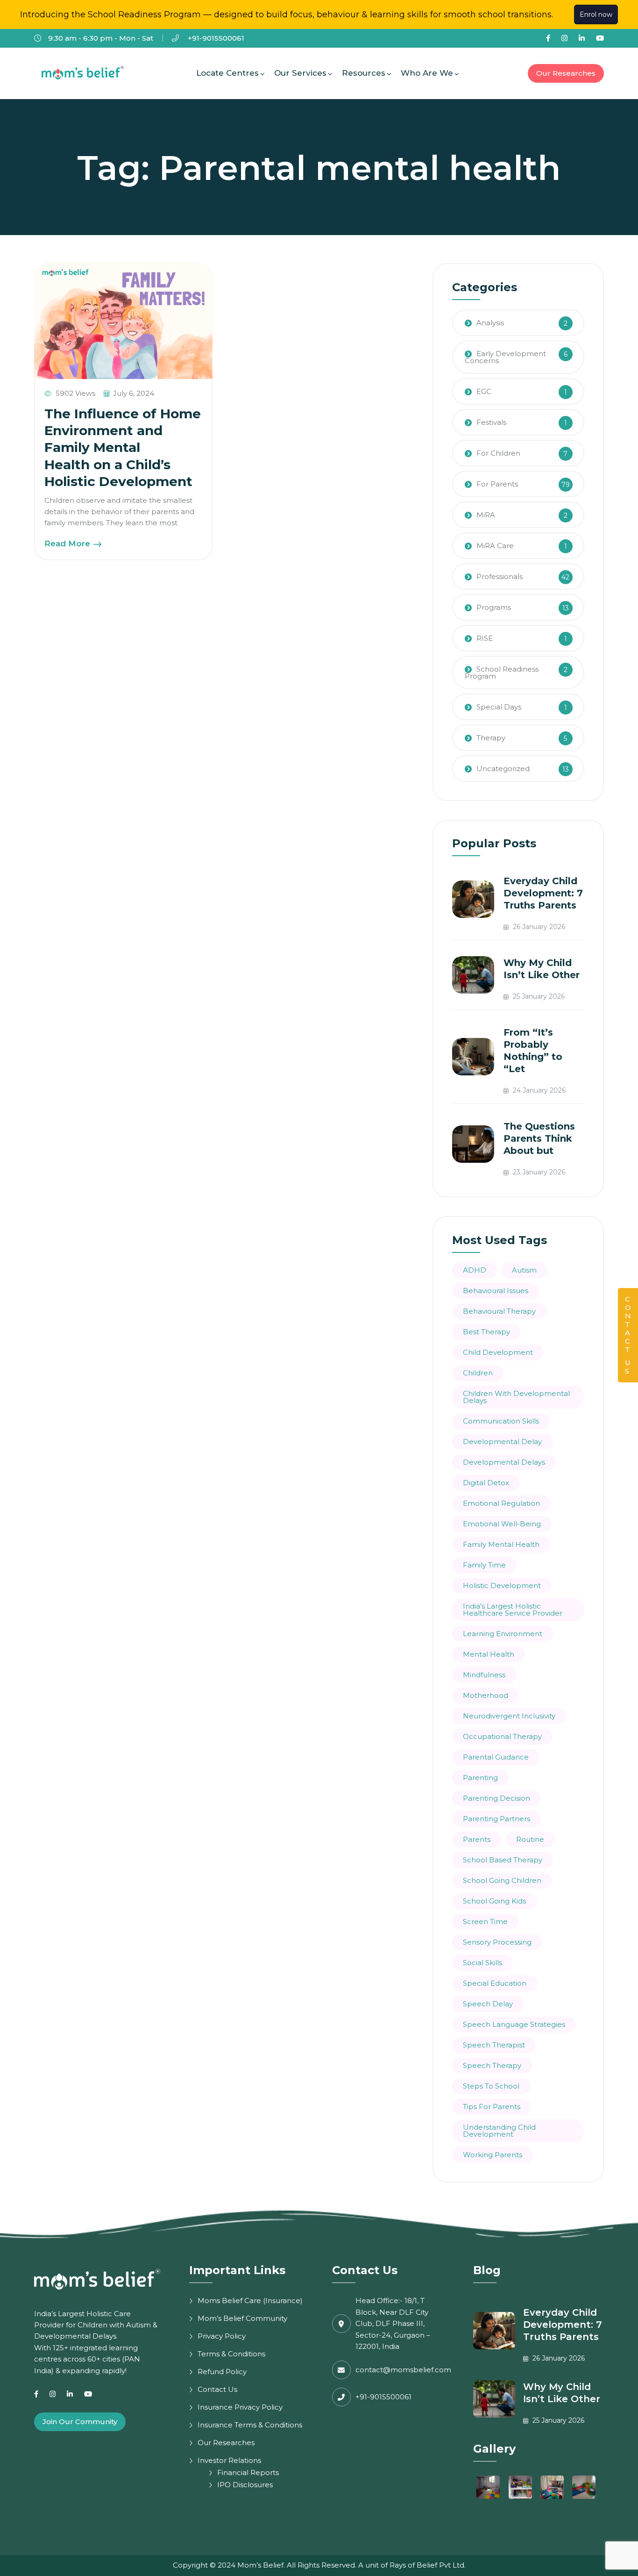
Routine (530, 1839)
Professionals (500, 576)
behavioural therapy (499, 1311)
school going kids (494, 1901)
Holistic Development (502, 1585)
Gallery (494, 2449)
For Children (498, 453)
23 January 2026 (538, 1172)
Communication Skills (501, 1421)
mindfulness (484, 1675)
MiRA (486, 515)
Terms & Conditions (231, 2354)
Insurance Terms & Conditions (250, 2425)
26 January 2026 (538, 927)
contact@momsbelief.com (403, 2370)
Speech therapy (492, 2065)
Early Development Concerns (505, 357)
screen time (485, 1921)
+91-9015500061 (215, 38)
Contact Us (217, 2389)
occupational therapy (502, 1736)
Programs (494, 607)
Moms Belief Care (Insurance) (250, 2301)
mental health (489, 1654)
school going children (502, 1880)
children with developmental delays (516, 1397)
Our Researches (566, 73)
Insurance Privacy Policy (240, 2407)
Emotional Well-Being (502, 1524)
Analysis (490, 323)
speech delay (488, 2004)
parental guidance (496, 1757)
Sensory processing (497, 1942)
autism (524, 1270)
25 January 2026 (538, 996)
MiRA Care (495, 546)
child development (498, 1352)
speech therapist (494, 2045)
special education (495, 1983)
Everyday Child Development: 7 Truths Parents (543, 893)
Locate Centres (227, 73)
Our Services (300, 73)
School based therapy (503, 1860)
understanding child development (499, 2131)
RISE (485, 638)
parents (477, 1839)
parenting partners (496, 1819)
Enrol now (596, 14)
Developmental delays (504, 1462)
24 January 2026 (538, 1090)
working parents (493, 2155)
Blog (487, 2270)
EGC (484, 391)
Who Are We (427, 73)
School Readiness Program (502, 673)
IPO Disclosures (245, 2485)
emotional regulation (501, 1503)
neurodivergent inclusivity (509, 1716)
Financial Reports (248, 2472)
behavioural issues (496, 1291)
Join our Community (80, 2422)
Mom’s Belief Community (242, 2318)
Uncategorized (503, 769)
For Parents (497, 484)
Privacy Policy (222, 2336)
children (478, 1373)
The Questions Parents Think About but (539, 1138)
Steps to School (491, 2086)
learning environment (503, 1634)
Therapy (491, 738)
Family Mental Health (501, 1544)
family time (484, 1565)
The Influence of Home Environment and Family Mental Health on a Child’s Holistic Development (123, 448)
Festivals (491, 422)
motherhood (486, 1695)
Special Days (499, 707)
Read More (68, 544)
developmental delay (502, 1442)
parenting (480, 1778)
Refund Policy (222, 2372)
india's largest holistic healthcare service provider (513, 1610)
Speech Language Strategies (514, 2024)
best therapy (486, 1332)
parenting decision (496, 1798)
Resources (364, 73)
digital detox (486, 1483)
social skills (482, 1963)
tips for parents (492, 2107)
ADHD (475, 1270)
